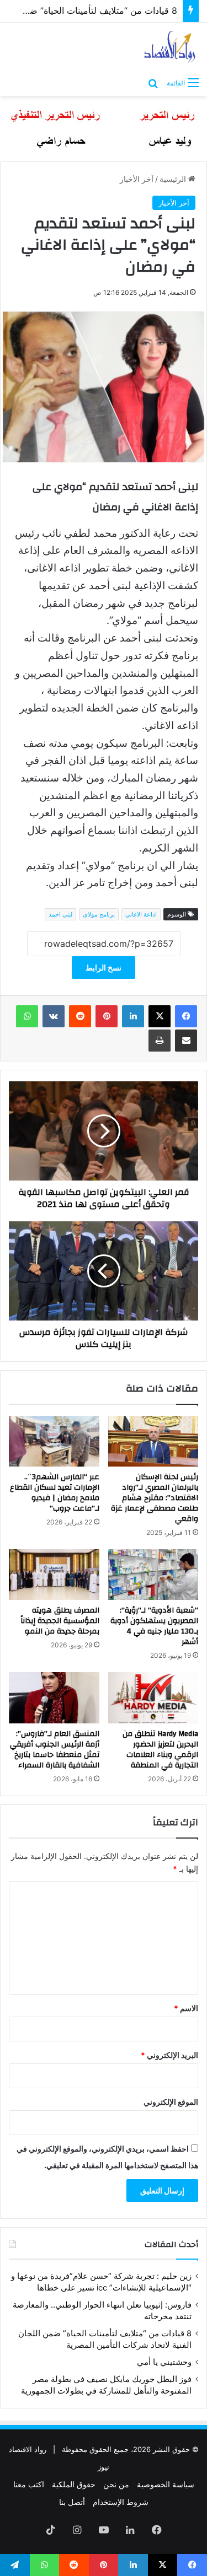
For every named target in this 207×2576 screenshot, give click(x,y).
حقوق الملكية (74, 2484)
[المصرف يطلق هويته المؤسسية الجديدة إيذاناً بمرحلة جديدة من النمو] (54, 1575)
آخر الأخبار (137, 179)
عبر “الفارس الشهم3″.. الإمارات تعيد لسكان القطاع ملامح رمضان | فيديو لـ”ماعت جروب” (55, 1493)
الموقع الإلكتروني (171, 2102)
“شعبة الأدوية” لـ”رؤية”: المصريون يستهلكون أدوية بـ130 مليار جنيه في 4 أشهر (154, 1626)
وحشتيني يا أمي (164, 2362)
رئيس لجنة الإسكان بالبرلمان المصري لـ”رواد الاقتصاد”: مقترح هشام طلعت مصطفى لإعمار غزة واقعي (155, 1498)
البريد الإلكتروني (169, 2055)
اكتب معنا (29, 2484)
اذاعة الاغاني (141, 914)
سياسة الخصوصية (166, 2484)
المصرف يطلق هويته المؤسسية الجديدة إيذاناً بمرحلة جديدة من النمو (60, 1621)
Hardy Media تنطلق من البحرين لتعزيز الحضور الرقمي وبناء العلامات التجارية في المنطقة (160, 1750)
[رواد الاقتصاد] (170, 47)
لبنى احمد (60, 914)
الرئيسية (174, 179)
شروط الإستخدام (121, 2502)
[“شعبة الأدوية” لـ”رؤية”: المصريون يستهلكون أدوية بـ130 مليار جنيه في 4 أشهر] (153, 1575)
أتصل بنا (72, 2502)
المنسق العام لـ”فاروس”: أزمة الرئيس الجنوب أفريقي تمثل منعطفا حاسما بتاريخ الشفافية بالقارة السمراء (55, 1750)
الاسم (186, 2008)
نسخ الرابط (104, 968)
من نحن (116, 2484)
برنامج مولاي (99, 914)
